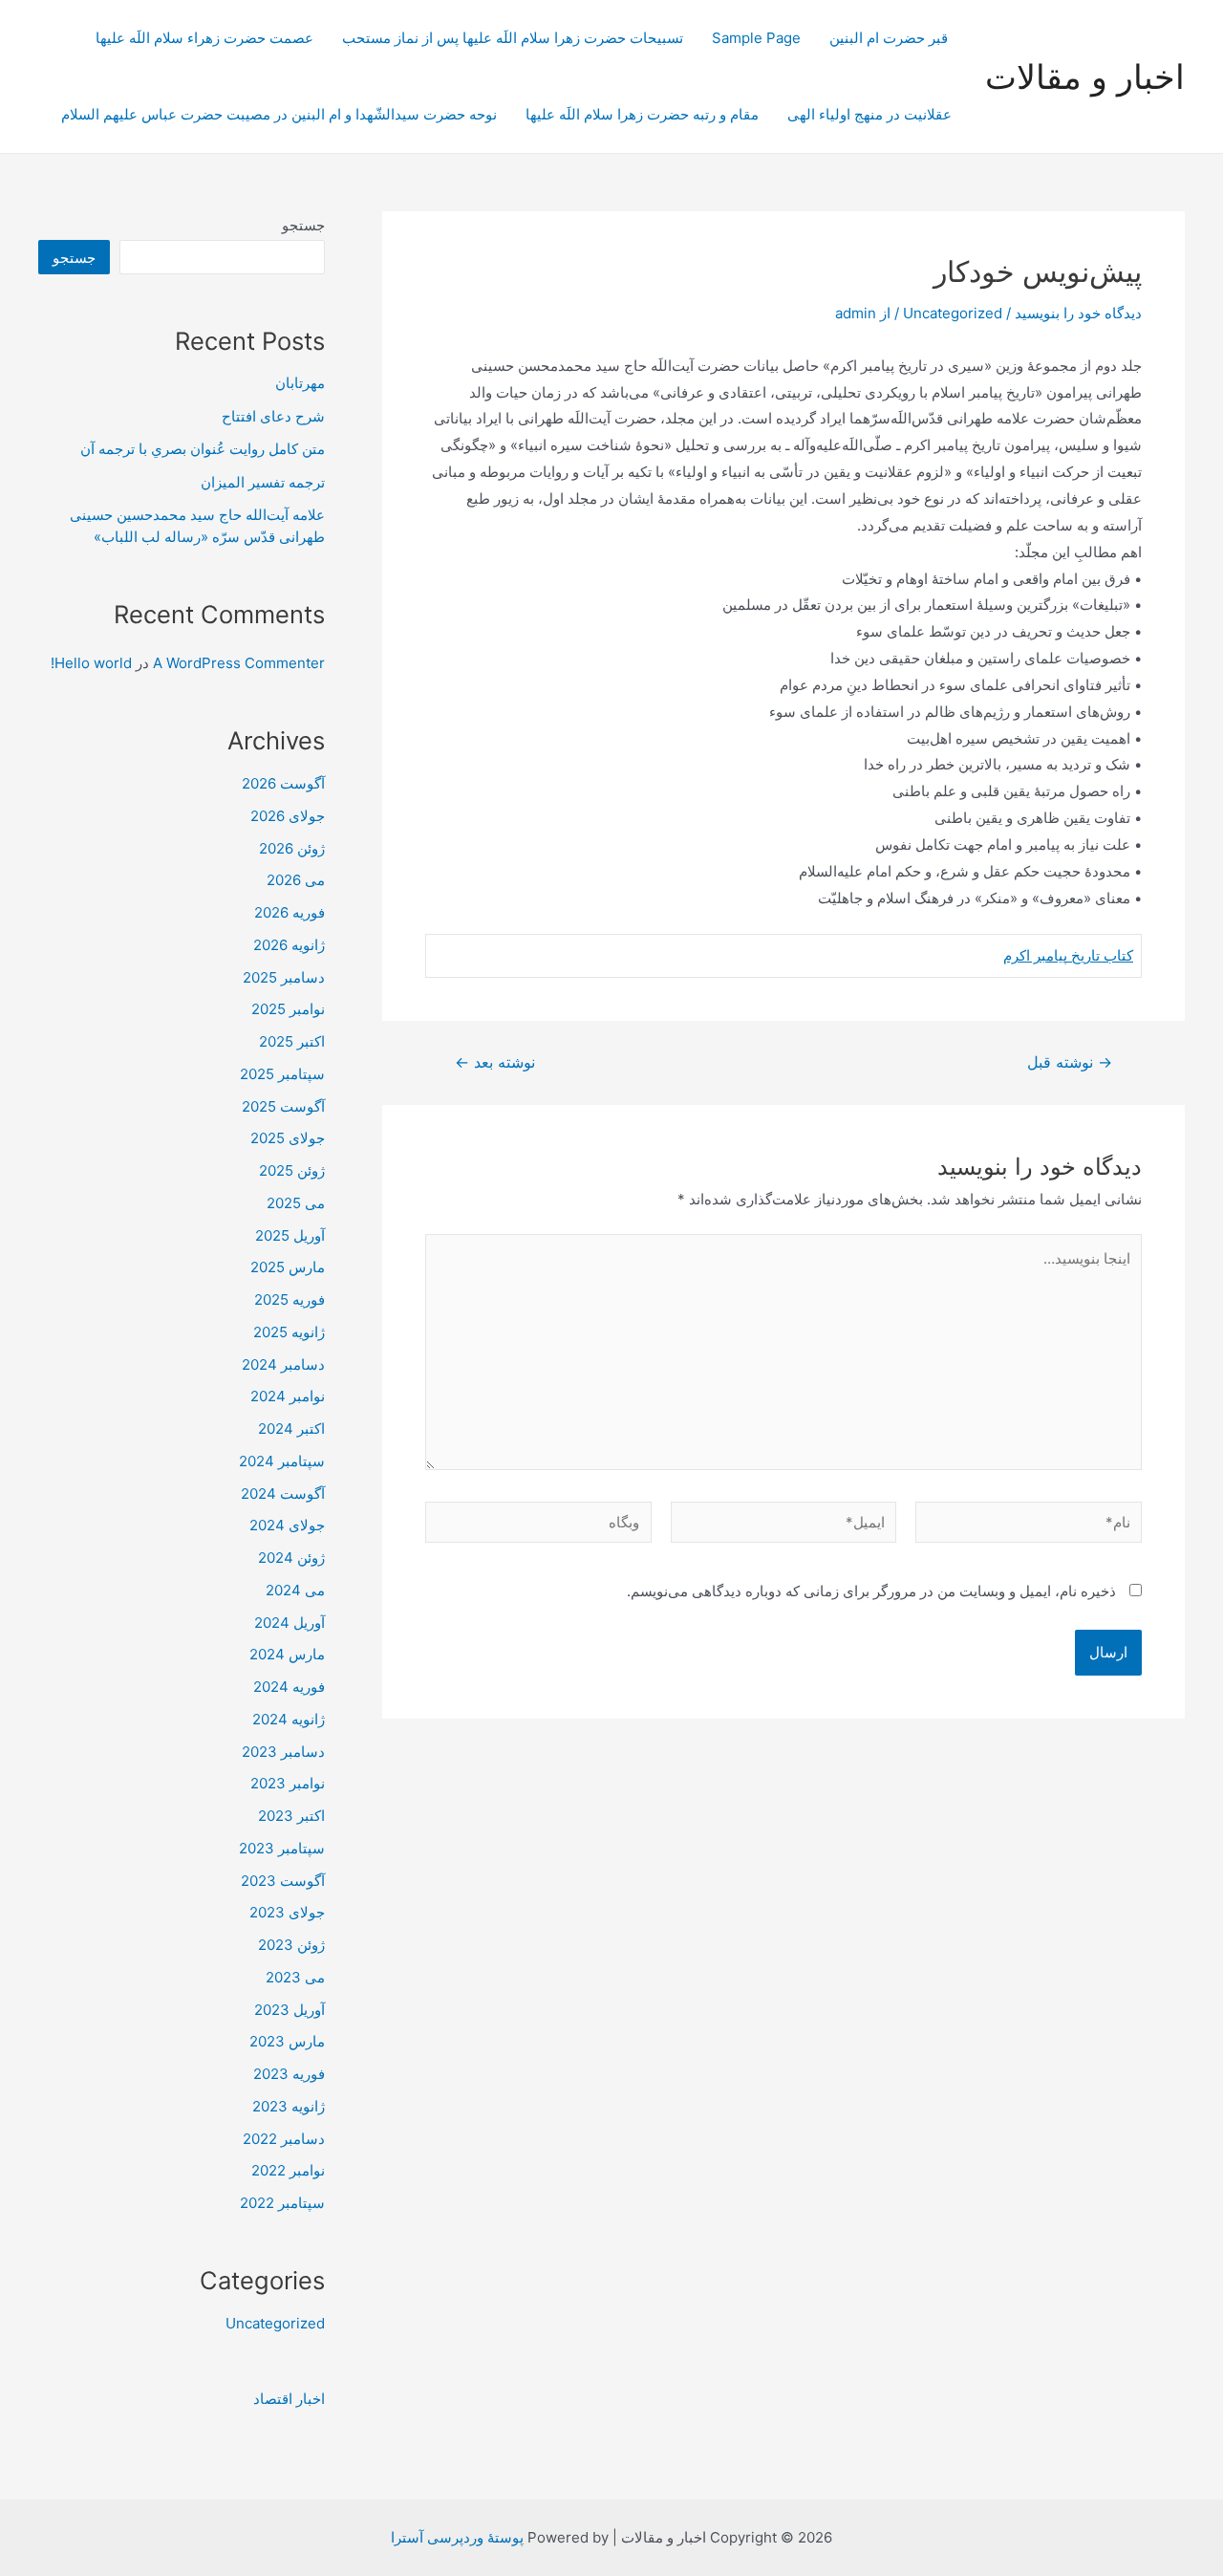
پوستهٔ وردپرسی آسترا (457, 2537)
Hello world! (91, 663)
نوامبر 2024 (288, 1396)
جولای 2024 (287, 1525)
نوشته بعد (495, 1063)
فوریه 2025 (290, 1299)
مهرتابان (300, 383)
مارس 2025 (288, 1267)
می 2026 (296, 880)
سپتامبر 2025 (282, 1074)
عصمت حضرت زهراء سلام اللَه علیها (204, 38)
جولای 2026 (288, 816)
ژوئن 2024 (291, 1558)
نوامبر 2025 (288, 1009)
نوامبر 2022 (288, 2170)
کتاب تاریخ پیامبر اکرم (1068, 955)
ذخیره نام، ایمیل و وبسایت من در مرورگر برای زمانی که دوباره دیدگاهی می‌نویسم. (871, 1591)
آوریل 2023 (290, 2010)
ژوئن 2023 (291, 1945)
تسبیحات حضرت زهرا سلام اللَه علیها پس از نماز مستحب (513, 38)
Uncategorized (953, 313)
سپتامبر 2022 (282, 2203)
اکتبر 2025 (292, 1041)
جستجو (303, 225)
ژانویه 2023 (289, 2106)
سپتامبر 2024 (282, 1461)
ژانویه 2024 (289, 1719)
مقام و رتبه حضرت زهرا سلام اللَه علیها (642, 114)
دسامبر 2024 (283, 1364)
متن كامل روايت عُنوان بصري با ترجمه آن (203, 449)
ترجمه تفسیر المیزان (263, 482)
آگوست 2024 (283, 1494)
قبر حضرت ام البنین (890, 38)
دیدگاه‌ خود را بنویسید (1078, 313)
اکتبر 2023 (291, 1816)
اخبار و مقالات (1085, 76)
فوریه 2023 (289, 2074)
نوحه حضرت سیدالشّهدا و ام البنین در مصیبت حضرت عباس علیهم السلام (279, 114)
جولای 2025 (288, 1138)
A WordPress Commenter (239, 663)
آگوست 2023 (283, 1881)
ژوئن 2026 (292, 848)
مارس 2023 (287, 2041)
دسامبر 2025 (284, 977)
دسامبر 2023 (283, 1752)
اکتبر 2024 (291, 1429)
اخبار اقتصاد (289, 2399)
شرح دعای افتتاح (273, 416)
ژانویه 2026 (289, 945)
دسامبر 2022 (284, 2139)
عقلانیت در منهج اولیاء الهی (869, 114)
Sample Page (756, 38)
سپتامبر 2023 (282, 1848)
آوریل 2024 (290, 1623)
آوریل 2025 (290, 1235)
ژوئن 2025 (292, 1170)
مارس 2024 (287, 1654)
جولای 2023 (287, 1912)
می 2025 (296, 1203)
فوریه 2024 (289, 1687)
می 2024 (295, 1590)
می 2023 (295, 1977)
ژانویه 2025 (289, 1332)
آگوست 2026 (283, 783)
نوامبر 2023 (288, 1783)
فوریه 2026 (290, 912)
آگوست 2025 (283, 1106)
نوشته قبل (1070, 1063)
